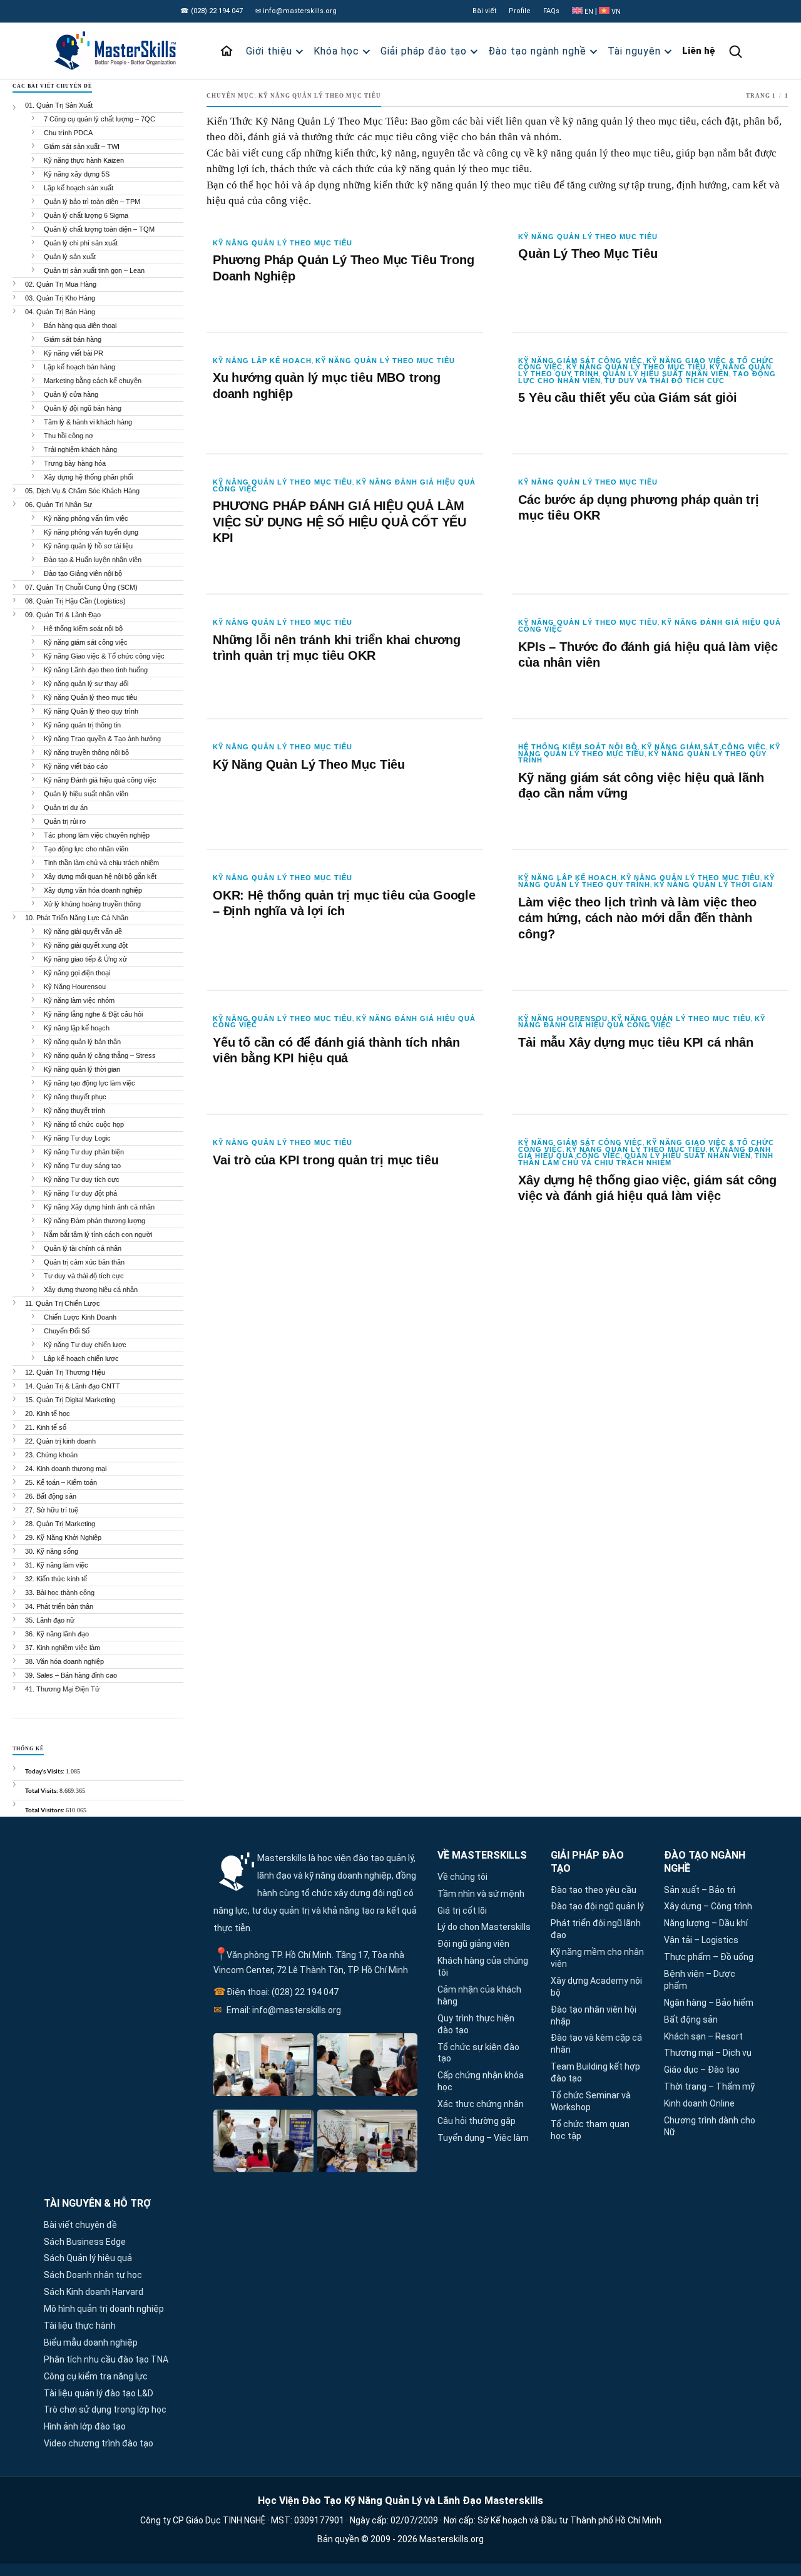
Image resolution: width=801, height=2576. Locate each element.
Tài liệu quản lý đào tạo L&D (99, 2393)
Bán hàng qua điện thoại (80, 326)
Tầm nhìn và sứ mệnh (481, 1894)
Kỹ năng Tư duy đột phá (80, 1193)
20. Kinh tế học (48, 1414)
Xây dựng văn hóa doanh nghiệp (93, 890)
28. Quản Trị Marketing (60, 1524)
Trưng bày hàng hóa (75, 463)
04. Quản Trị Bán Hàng (60, 312)
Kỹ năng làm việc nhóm (79, 1000)
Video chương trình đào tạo (99, 2443)
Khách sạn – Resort (703, 2036)
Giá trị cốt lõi (462, 1911)
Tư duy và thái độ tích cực (665, 381)
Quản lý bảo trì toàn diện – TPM (92, 202)
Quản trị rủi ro (65, 821)
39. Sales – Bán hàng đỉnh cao (71, 1675)
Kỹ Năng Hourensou (563, 1019)
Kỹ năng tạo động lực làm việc (89, 1083)
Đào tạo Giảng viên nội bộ (83, 573)
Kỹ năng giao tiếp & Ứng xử (85, 959)
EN (589, 12)
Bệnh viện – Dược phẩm (700, 1980)
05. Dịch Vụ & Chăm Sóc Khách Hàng (82, 491)
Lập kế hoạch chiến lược (81, 1358)
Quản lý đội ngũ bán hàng (83, 408)
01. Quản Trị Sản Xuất (59, 105)
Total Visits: (42, 1790)
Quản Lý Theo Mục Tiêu (588, 254)
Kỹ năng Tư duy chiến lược (85, 1345)
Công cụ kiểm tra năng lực (96, 2376)
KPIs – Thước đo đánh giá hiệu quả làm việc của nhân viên (648, 655)
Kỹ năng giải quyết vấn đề (83, 931)
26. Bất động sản (51, 1496)
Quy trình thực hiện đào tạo (476, 2024)
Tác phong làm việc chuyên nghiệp (97, 835)
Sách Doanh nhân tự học (93, 2275)
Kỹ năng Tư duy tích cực (82, 1179)
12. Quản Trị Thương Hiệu (65, 1372)
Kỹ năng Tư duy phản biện (84, 1152)
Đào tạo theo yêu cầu (594, 1890)
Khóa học (336, 51)
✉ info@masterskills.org (296, 11)
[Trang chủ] (227, 51)
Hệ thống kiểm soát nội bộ (578, 747)
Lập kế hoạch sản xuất (79, 188)
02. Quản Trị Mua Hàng (61, 284)
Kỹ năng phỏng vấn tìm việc (86, 518)
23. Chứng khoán (51, 1455)
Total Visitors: (45, 1810)
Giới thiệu (269, 51)
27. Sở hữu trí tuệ (52, 1510)
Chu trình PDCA (68, 133)
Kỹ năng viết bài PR (74, 353)
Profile (520, 11)
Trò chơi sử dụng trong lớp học (105, 2409)
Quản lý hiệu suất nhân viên (666, 374)
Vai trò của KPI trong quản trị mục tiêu (325, 1160)
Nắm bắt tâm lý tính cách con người (98, 1234)
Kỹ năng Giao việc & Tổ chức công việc (104, 656)
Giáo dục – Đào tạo (702, 2070)
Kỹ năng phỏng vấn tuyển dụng (91, 532)
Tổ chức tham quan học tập (590, 2130)
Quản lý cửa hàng (71, 394)
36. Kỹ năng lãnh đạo (57, 1634)
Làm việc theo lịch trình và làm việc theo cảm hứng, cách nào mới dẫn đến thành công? (637, 918)
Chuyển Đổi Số (67, 1331)
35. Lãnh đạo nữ (50, 1620)
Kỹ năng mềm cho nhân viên (597, 1958)
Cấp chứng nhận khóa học (481, 2081)
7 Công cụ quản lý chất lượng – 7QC (99, 119)
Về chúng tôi (462, 1877)
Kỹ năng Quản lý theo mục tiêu (283, 243)
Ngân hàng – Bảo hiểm (709, 2003)
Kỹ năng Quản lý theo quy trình (646, 881)
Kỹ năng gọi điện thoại (77, 973)
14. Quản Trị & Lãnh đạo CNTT (73, 1386)
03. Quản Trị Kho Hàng (60, 298)
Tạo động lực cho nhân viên (86, 849)
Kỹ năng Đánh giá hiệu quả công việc (642, 1022)
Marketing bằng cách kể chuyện (93, 381)
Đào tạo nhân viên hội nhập (594, 2015)
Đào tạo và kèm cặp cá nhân (596, 2044)
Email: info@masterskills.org (277, 2010)
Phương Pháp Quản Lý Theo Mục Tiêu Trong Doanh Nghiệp (343, 268)
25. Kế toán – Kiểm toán (61, 1482)
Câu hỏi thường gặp (477, 2121)
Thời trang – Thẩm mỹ (709, 2086)
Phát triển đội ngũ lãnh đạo (596, 1929)
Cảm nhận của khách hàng (479, 1995)
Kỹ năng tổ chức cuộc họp (84, 1124)
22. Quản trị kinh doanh (60, 1441)
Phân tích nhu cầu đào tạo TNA (106, 2359)
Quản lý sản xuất (70, 257)
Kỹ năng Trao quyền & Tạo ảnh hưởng (102, 739)
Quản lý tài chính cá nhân (83, 1248)
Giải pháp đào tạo (424, 51)
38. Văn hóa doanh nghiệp (64, 1661)
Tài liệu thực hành (80, 2326)
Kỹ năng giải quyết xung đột (86, 945)
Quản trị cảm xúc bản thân (84, 1262)
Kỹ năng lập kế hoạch (262, 361)
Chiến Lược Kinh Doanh (80, 1317)
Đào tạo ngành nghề (537, 51)
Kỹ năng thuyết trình (74, 1111)
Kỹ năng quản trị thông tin (82, 725)
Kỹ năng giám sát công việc (580, 361)
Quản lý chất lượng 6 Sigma (86, 215)
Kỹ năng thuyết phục (75, 1097)
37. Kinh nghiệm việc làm (63, 1648)
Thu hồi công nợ (69, 436)
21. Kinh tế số (46, 1427)
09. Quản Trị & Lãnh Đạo (63, 615)
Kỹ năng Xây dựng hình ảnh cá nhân (99, 1207)
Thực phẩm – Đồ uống (709, 1957)
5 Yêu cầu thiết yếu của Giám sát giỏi (628, 398)
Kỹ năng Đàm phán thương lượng (94, 1221)
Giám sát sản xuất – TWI (82, 146)
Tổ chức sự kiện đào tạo (478, 2053)
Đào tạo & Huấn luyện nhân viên (93, 560)
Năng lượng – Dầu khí (706, 1923)
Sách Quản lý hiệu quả (88, 2258)
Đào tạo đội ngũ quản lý (597, 1906)
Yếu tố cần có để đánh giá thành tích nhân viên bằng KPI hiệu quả (336, 1050)
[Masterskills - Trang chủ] (117, 51)
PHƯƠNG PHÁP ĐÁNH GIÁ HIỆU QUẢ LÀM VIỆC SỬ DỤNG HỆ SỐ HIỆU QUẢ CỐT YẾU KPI (339, 522)
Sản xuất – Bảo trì (700, 1890)
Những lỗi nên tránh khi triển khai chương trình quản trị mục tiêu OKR (337, 648)
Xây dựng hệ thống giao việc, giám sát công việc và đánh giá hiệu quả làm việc (647, 1188)
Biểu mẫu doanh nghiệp (91, 2343)
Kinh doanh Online (699, 2103)
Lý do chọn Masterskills (484, 1927)
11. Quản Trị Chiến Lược (63, 1303)
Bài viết (484, 11)
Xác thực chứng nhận (481, 2104)
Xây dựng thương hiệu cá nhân (91, 1290)
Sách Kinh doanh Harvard (94, 2292)
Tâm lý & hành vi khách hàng (88, 422)
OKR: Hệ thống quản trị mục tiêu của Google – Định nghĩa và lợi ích (344, 903)
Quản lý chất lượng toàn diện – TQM (99, 229)
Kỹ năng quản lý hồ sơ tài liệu (88, 546)
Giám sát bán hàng (73, 339)
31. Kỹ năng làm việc (57, 1565)
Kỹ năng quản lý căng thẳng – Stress (100, 1055)
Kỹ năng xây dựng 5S (77, 174)
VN (615, 12)
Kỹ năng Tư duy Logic (77, 1138)
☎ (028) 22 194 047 (212, 11)
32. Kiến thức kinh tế (56, 1579)
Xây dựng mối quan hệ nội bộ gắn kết (100, 876)
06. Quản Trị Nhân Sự (59, 505)
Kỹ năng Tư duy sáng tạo (82, 1166)
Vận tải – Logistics (701, 1940)
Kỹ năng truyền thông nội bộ (86, 752)
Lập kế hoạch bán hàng (79, 367)
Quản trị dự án (66, 808)
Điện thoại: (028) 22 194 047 (276, 1992)
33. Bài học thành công (60, 1593)
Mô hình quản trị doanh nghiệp (104, 2309)
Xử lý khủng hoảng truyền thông (92, 904)
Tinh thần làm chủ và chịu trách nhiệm (646, 1159)
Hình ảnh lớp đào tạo (85, 2426)
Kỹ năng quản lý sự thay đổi (86, 684)
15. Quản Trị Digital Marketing (70, 1400)
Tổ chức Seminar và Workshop (591, 2101)
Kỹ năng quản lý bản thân (82, 1042)
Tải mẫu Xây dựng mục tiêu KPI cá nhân (636, 1042)
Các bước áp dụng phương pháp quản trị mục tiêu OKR (639, 508)
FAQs (551, 11)
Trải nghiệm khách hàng (80, 449)
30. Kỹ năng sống (52, 1551)
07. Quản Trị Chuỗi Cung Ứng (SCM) (81, 587)
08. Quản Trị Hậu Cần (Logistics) (75, 601)
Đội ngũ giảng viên (473, 1944)
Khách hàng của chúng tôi (483, 1967)
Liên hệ (699, 51)
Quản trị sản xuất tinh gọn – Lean (94, 270)
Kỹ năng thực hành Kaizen (84, 160)
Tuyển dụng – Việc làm (483, 2138)
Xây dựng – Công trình (708, 1906)
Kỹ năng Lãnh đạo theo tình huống (96, 670)
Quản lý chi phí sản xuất (81, 243)
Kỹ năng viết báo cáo (76, 766)
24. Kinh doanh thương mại (66, 1469)
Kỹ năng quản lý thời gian (713, 885)
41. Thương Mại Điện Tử (62, 1689)
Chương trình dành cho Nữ (710, 2126)
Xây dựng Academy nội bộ (596, 1987)
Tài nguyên (634, 51)
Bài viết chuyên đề (80, 2225)
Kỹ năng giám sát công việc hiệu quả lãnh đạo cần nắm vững (641, 786)
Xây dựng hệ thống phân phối (88, 477)
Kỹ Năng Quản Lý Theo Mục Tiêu (309, 764)
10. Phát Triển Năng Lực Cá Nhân (77, 918)
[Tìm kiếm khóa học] (735, 51)
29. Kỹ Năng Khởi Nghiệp (63, 1537)
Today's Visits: (45, 1771)
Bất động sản (691, 2019)
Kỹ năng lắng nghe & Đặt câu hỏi (93, 1014)
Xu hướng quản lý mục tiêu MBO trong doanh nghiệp (327, 386)
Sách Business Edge (85, 2242)
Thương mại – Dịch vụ (708, 2053)
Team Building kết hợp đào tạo (595, 2072)
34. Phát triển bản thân (59, 1606)
